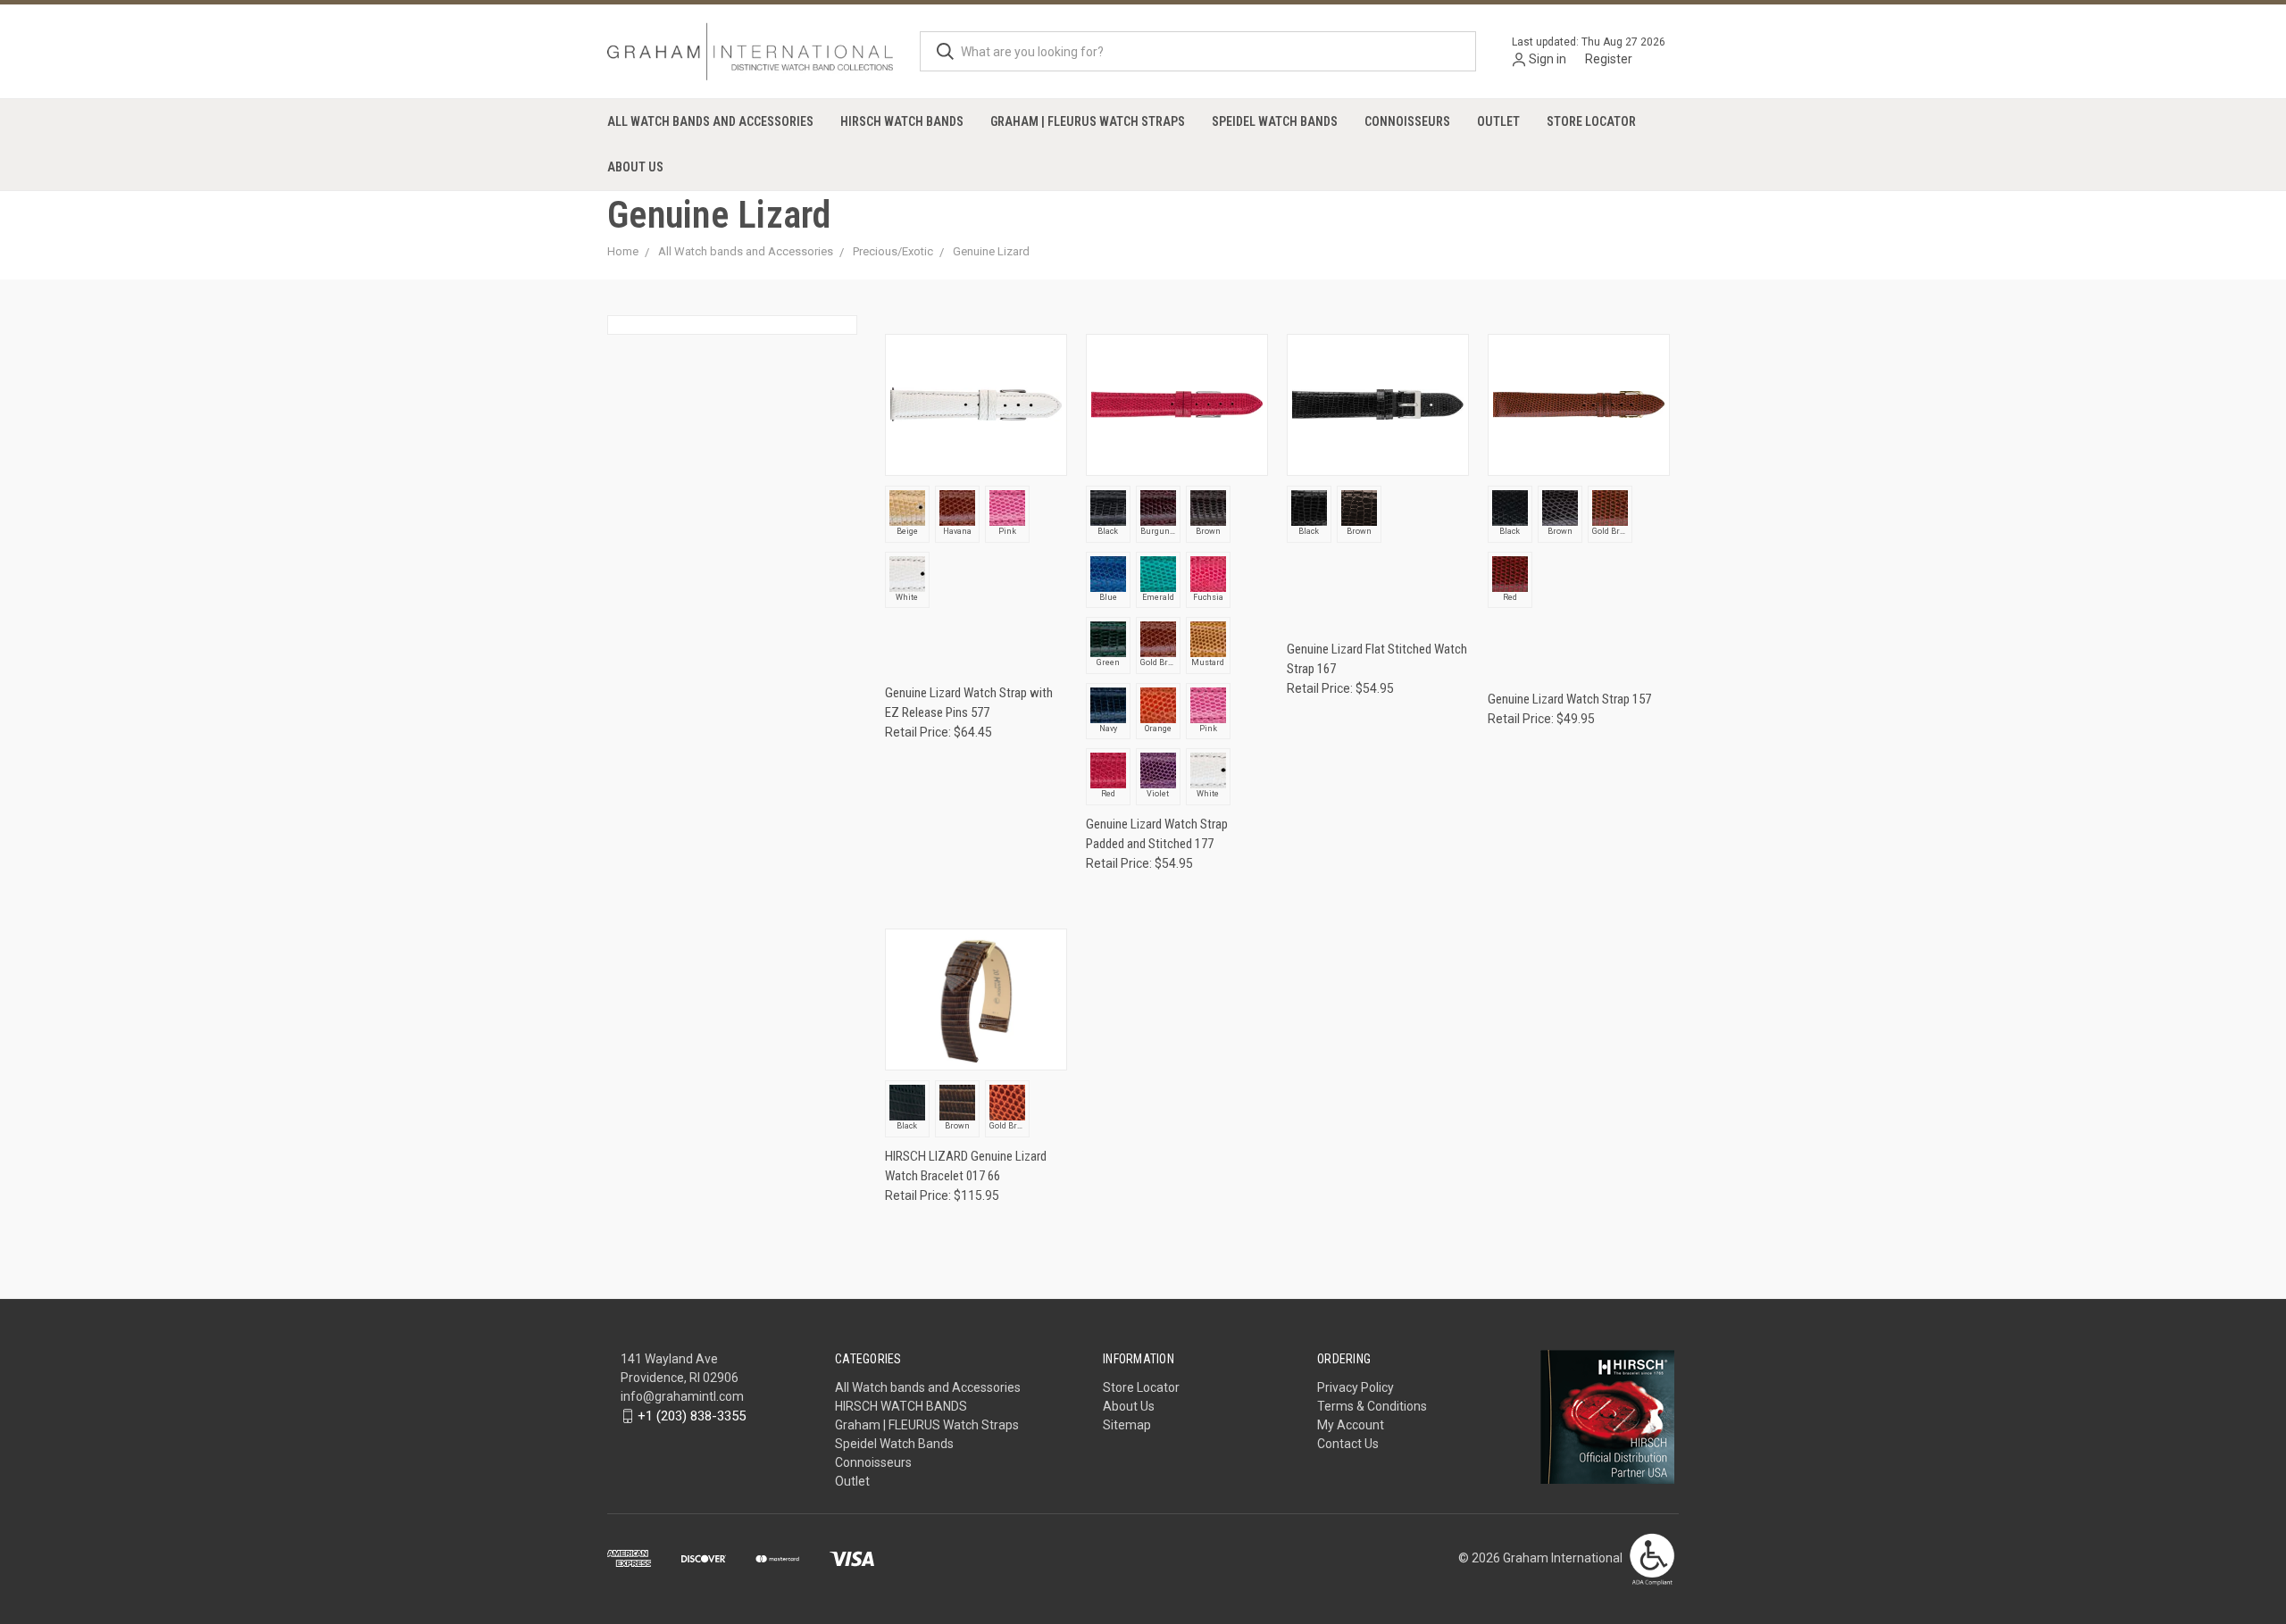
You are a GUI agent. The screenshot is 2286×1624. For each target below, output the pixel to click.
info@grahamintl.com (682, 1396)
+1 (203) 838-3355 (692, 1416)
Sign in (1548, 59)
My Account (1351, 1425)
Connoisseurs (1407, 121)
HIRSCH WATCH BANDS (902, 121)
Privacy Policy (1356, 1387)
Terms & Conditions (1372, 1406)
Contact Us (1348, 1444)
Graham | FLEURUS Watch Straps (1088, 121)
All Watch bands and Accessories (710, 121)
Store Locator (1591, 121)
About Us (635, 167)
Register (1609, 59)
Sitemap (1127, 1425)
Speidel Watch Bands (1275, 121)
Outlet (1498, 121)
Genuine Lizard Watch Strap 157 (1569, 699)
